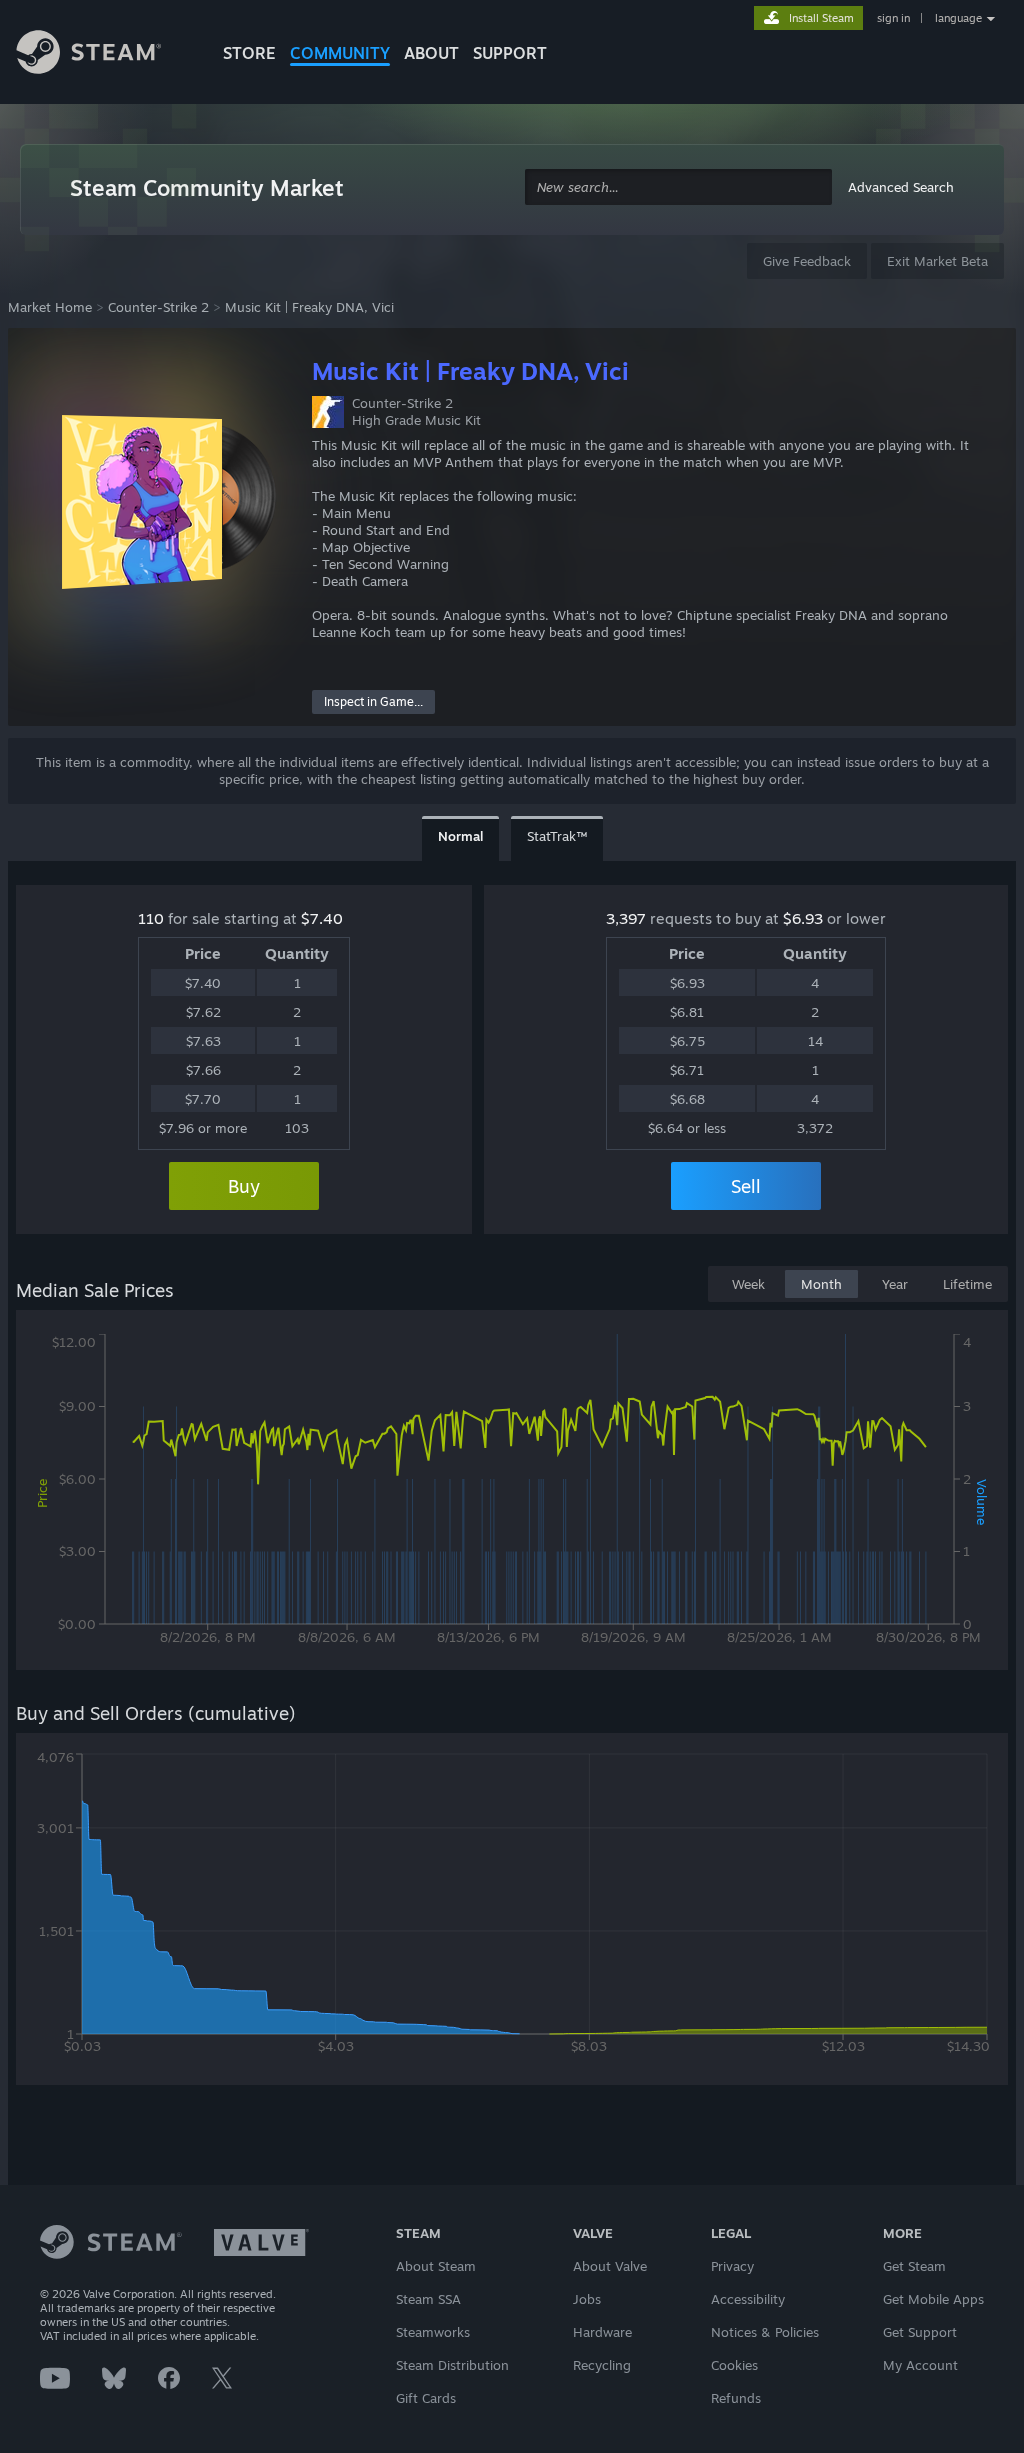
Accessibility (748, 2299)
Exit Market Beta (937, 261)
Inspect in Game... (373, 701)
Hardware (602, 2332)
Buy (244, 1186)
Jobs (587, 2299)
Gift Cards (426, 2398)
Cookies (734, 2365)
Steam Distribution (452, 2365)
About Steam (436, 2266)
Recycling (602, 2365)
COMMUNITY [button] (340, 53)
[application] (512, 1494)
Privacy (732, 2266)
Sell (746, 1186)
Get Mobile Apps (933, 2299)
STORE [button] (249, 53)
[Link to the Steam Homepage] (104, 55)
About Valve (610, 2266)
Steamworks (433, 2332)
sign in (893, 18)
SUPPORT (510, 53)
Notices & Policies (765, 2332)
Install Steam (821, 18)
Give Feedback (807, 261)
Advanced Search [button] (901, 187)
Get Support (920, 2332)
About (431, 53)
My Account (920, 2365)
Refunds (736, 2398)
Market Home (50, 307)
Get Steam (914, 2266)
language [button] (958, 18)
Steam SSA (428, 2299)
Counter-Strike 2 (158, 307)
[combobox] (678, 187)
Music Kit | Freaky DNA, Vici (309, 307)
